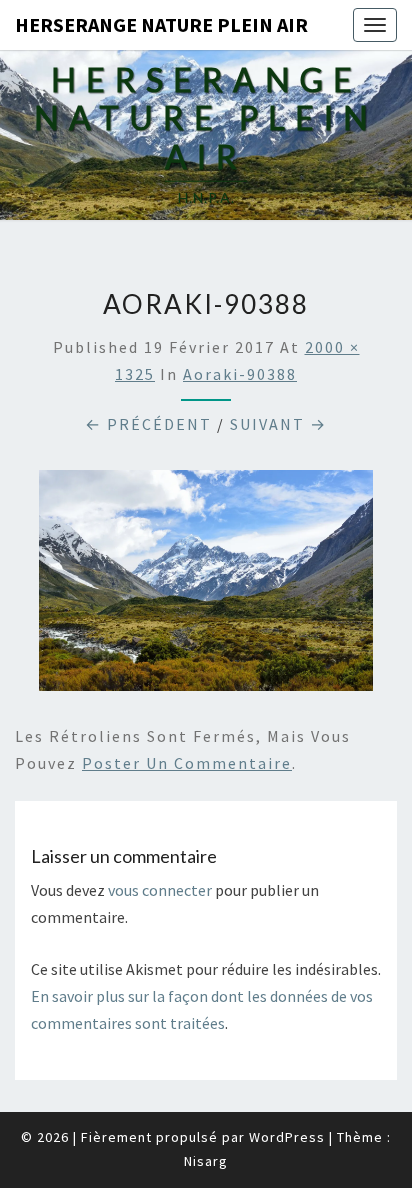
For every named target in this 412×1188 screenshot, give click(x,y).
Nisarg (206, 1161)
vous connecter (160, 890)
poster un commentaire (187, 763)
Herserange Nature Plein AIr (161, 24)
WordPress (287, 1137)
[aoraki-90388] (206, 586)
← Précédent (148, 424)
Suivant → (278, 424)
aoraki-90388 (240, 374)
